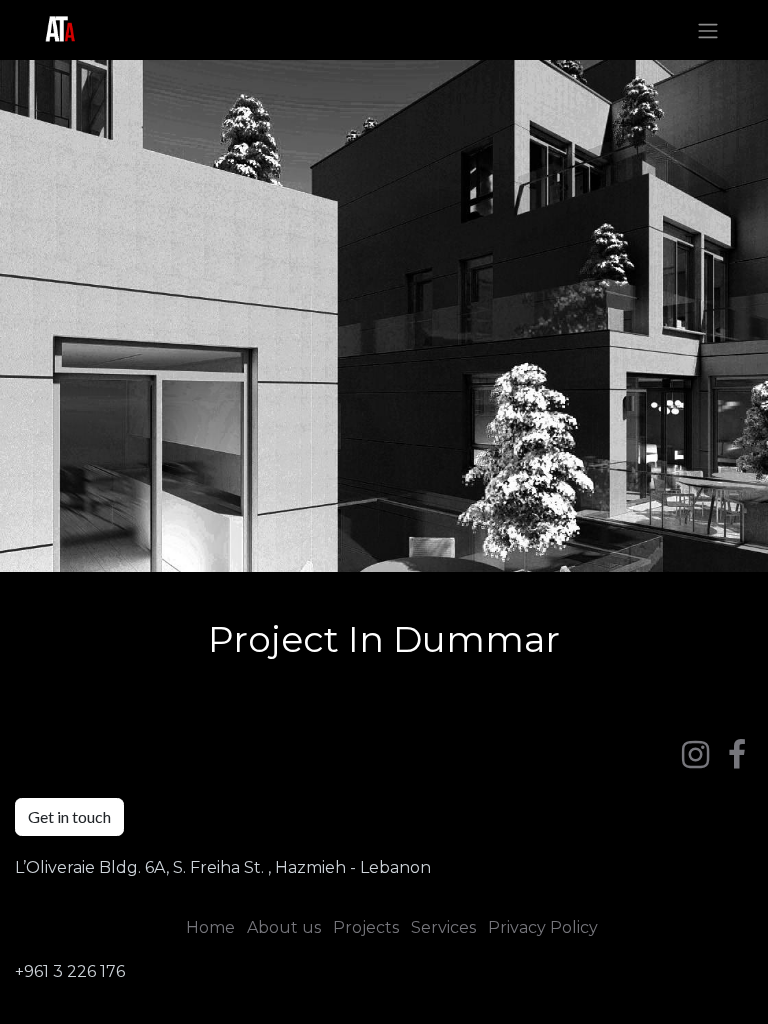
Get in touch (69, 816)
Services (443, 927)
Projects (366, 927)
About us (284, 927)
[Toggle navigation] (708, 30)
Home (210, 927)
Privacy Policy (543, 927)
